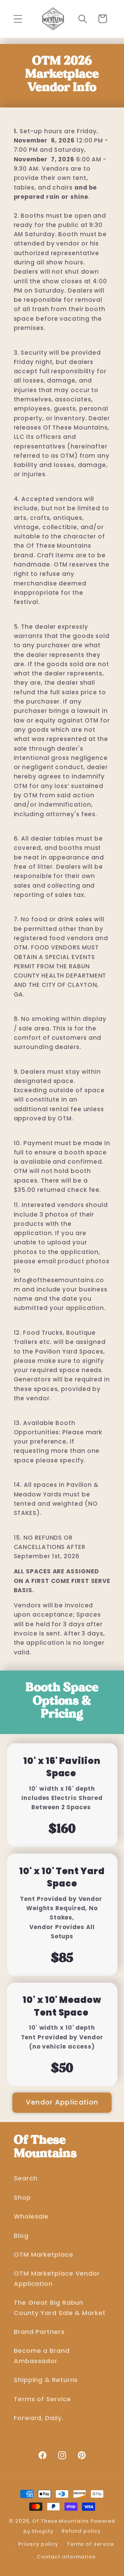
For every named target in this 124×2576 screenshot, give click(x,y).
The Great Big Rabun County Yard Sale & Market (60, 2307)
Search (25, 2178)
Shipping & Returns (46, 2380)
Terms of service (91, 2544)
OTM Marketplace (44, 2254)
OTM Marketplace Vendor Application (57, 2278)
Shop (22, 2197)
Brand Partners (39, 2332)
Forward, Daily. (39, 2418)
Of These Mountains (61, 2521)
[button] (18, 19)
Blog (21, 2236)
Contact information (66, 2557)
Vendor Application (62, 2102)
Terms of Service (42, 2399)
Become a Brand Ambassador (42, 2356)
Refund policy (81, 2531)
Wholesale (31, 2216)
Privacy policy (38, 2544)
